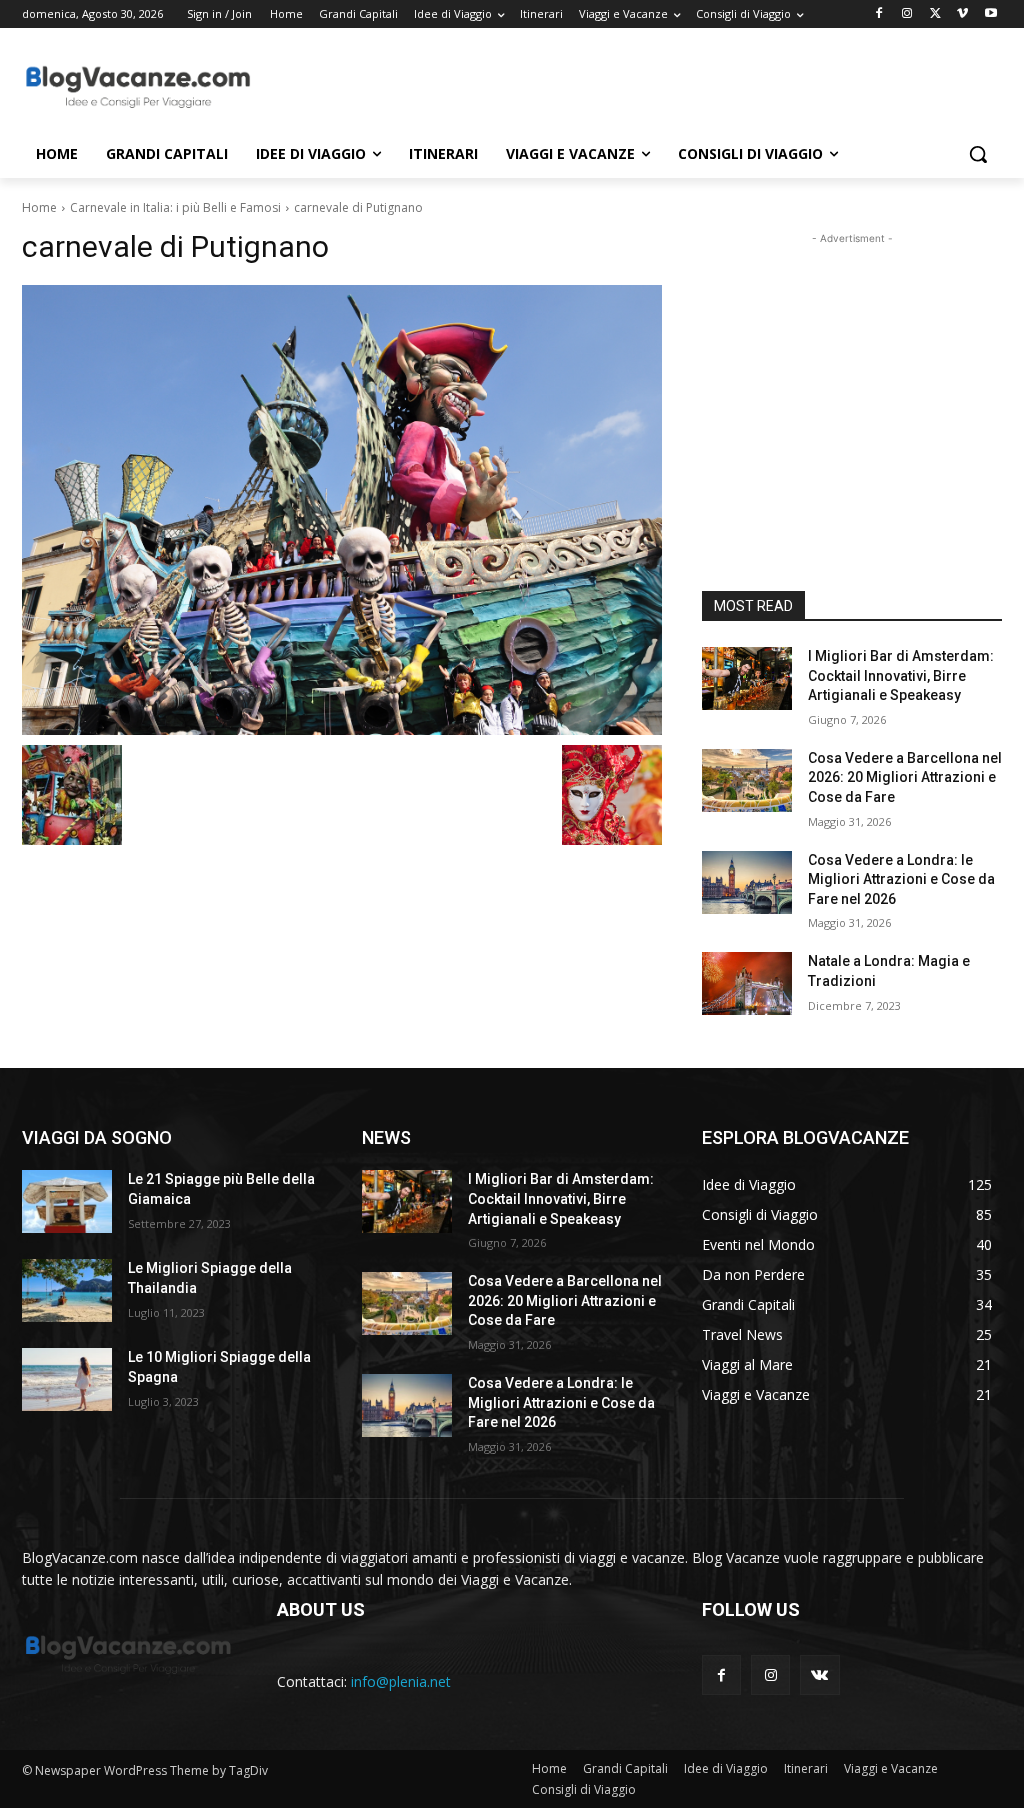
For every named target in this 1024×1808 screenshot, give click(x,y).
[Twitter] (935, 14)
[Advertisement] (491, 86)
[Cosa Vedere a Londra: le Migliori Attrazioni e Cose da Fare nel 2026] (747, 882)
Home (39, 207)
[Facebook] (879, 14)
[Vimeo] (962, 14)
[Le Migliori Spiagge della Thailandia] (67, 1290)
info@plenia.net (401, 1681)
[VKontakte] (819, 1674)
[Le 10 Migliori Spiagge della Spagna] (67, 1379)
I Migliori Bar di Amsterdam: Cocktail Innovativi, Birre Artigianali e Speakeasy (901, 675)
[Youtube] (990, 14)
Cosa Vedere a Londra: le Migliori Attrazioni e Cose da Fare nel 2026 (901, 879)
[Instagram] (907, 14)
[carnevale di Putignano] (342, 510)
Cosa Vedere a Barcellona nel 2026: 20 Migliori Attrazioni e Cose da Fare (905, 777)
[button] (978, 154)
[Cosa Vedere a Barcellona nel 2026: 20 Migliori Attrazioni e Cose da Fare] (747, 780)
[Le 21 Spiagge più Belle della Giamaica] (67, 1201)
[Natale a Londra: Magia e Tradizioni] (747, 983)
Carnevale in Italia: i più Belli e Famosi (175, 207)
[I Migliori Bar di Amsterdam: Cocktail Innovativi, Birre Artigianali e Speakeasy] (747, 678)
